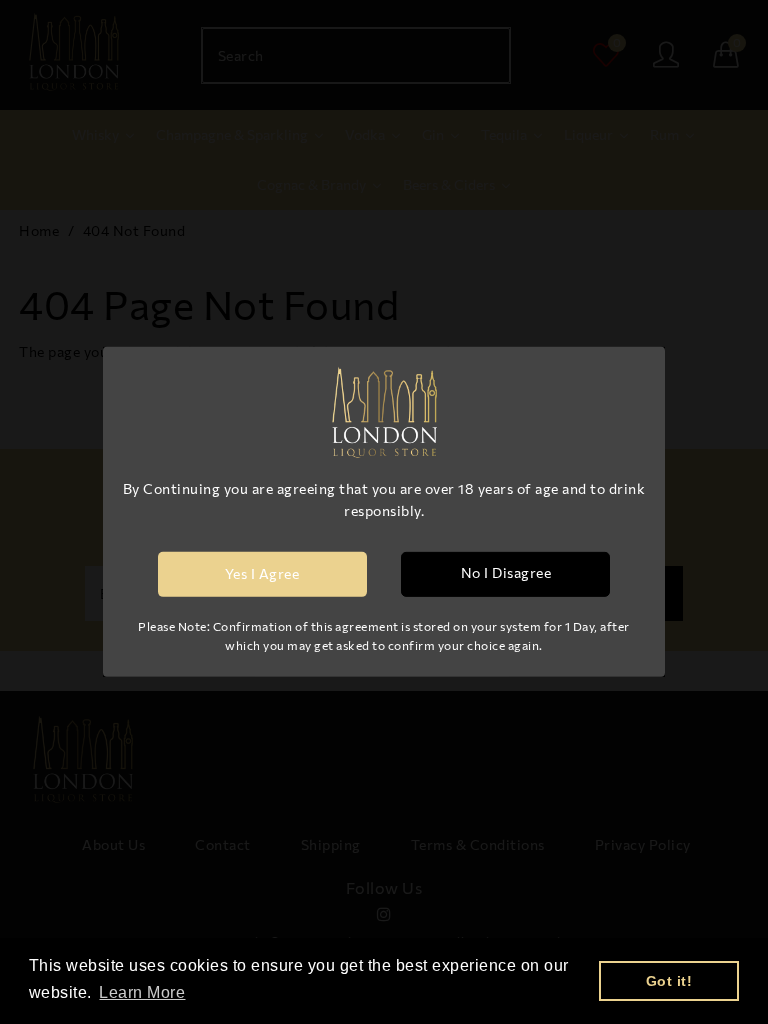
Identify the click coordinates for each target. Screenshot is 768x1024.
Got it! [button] (669, 981)
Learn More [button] (142, 992)
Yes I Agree (262, 573)
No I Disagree (506, 572)
